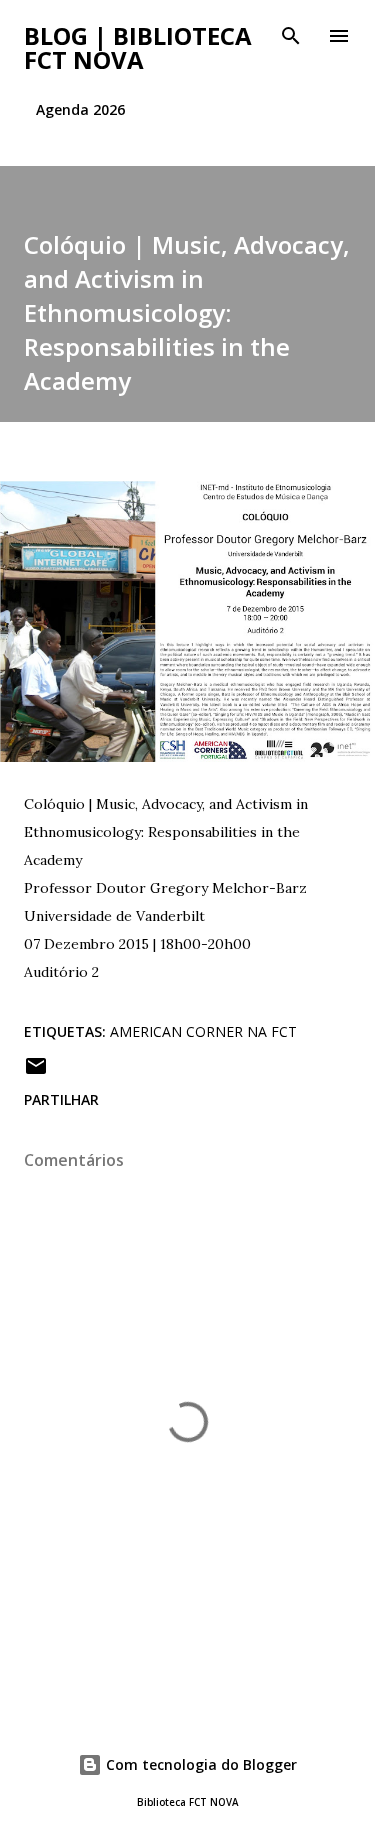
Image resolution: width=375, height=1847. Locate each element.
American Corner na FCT (203, 1031)
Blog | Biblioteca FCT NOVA (138, 47)
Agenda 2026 (80, 109)
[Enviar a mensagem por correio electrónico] (36, 1072)
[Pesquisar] (291, 36)
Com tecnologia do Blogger (199, 1764)
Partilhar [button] (61, 1099)
